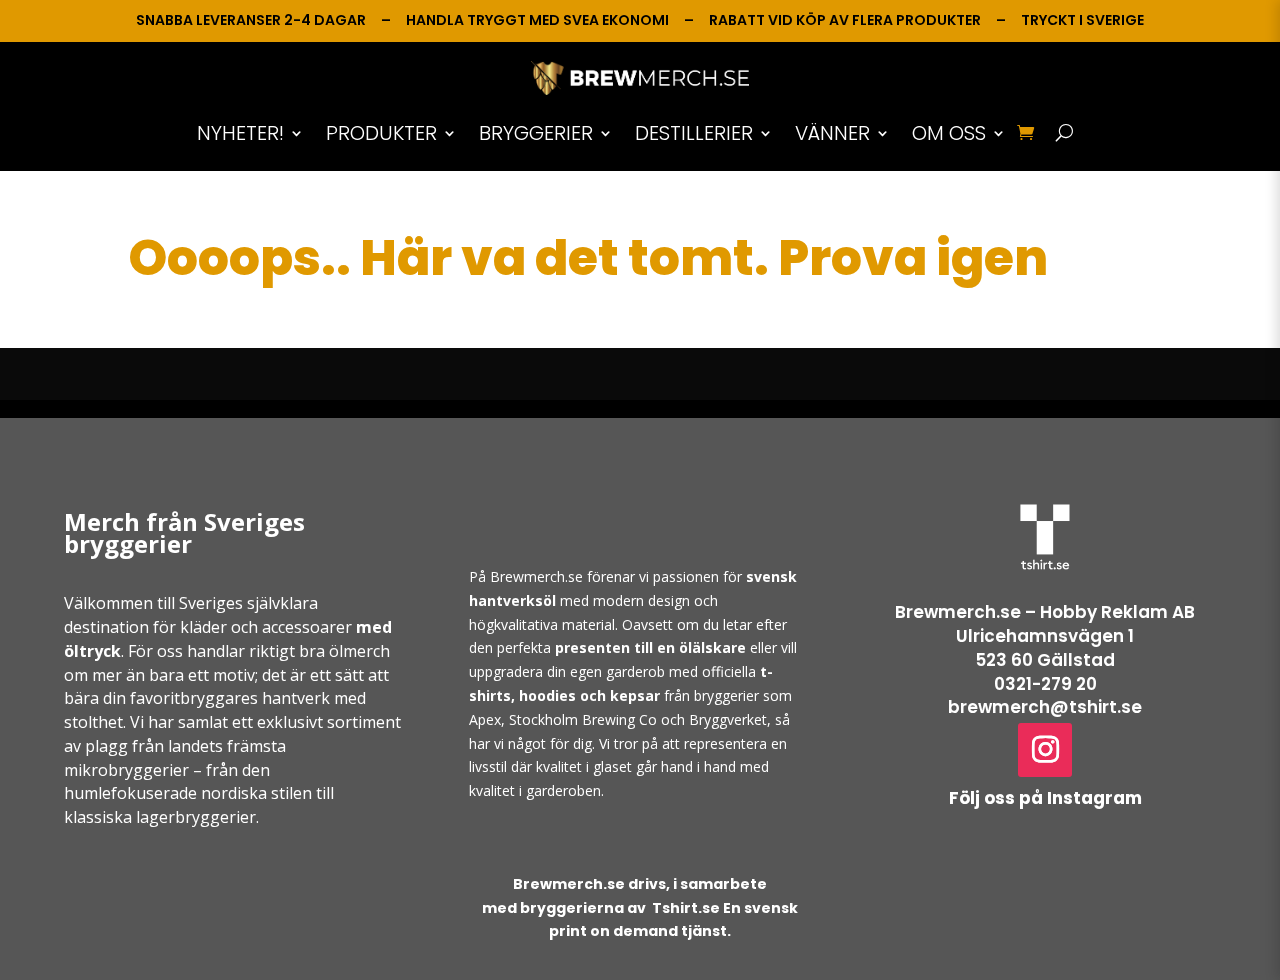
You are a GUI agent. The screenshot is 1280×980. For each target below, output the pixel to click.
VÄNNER (832, 133)
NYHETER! (240, 133)
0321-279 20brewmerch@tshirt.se (1045, 696)
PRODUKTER (381, 133)
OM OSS (949, 133)
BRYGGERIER (536, 133)
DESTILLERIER (694, 133)
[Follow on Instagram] (1045, 750)
